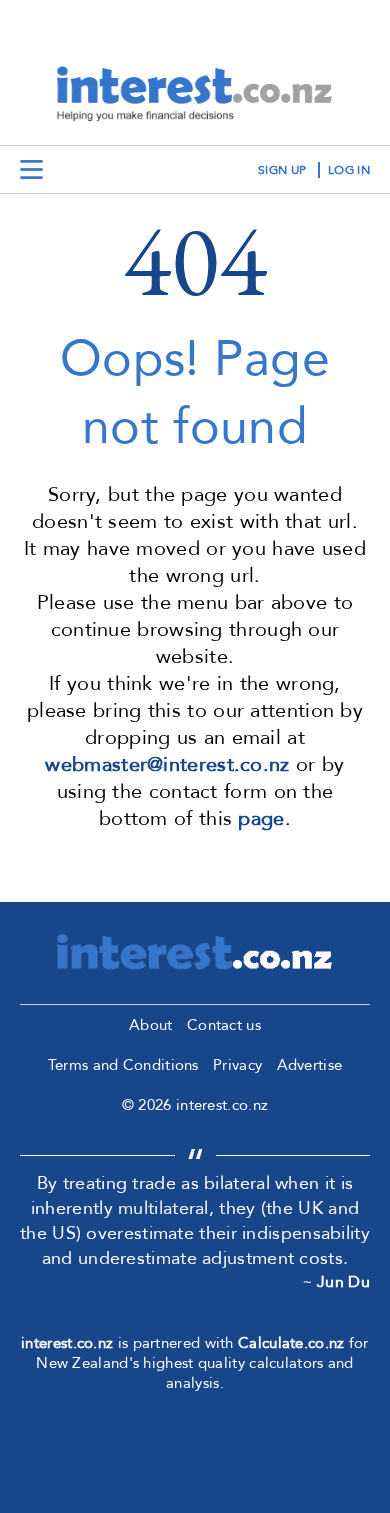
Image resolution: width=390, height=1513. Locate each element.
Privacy (237, 1065)
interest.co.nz (67, 1343)
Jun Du (343, 1282)
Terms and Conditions (123, 1065)
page (261, 818)
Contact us (224, 1025)
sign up (282, 170)
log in (349, 170)
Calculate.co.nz (291, 1343)
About (151, 1025)
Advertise (310, 1065)
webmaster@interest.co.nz (167, 764)
